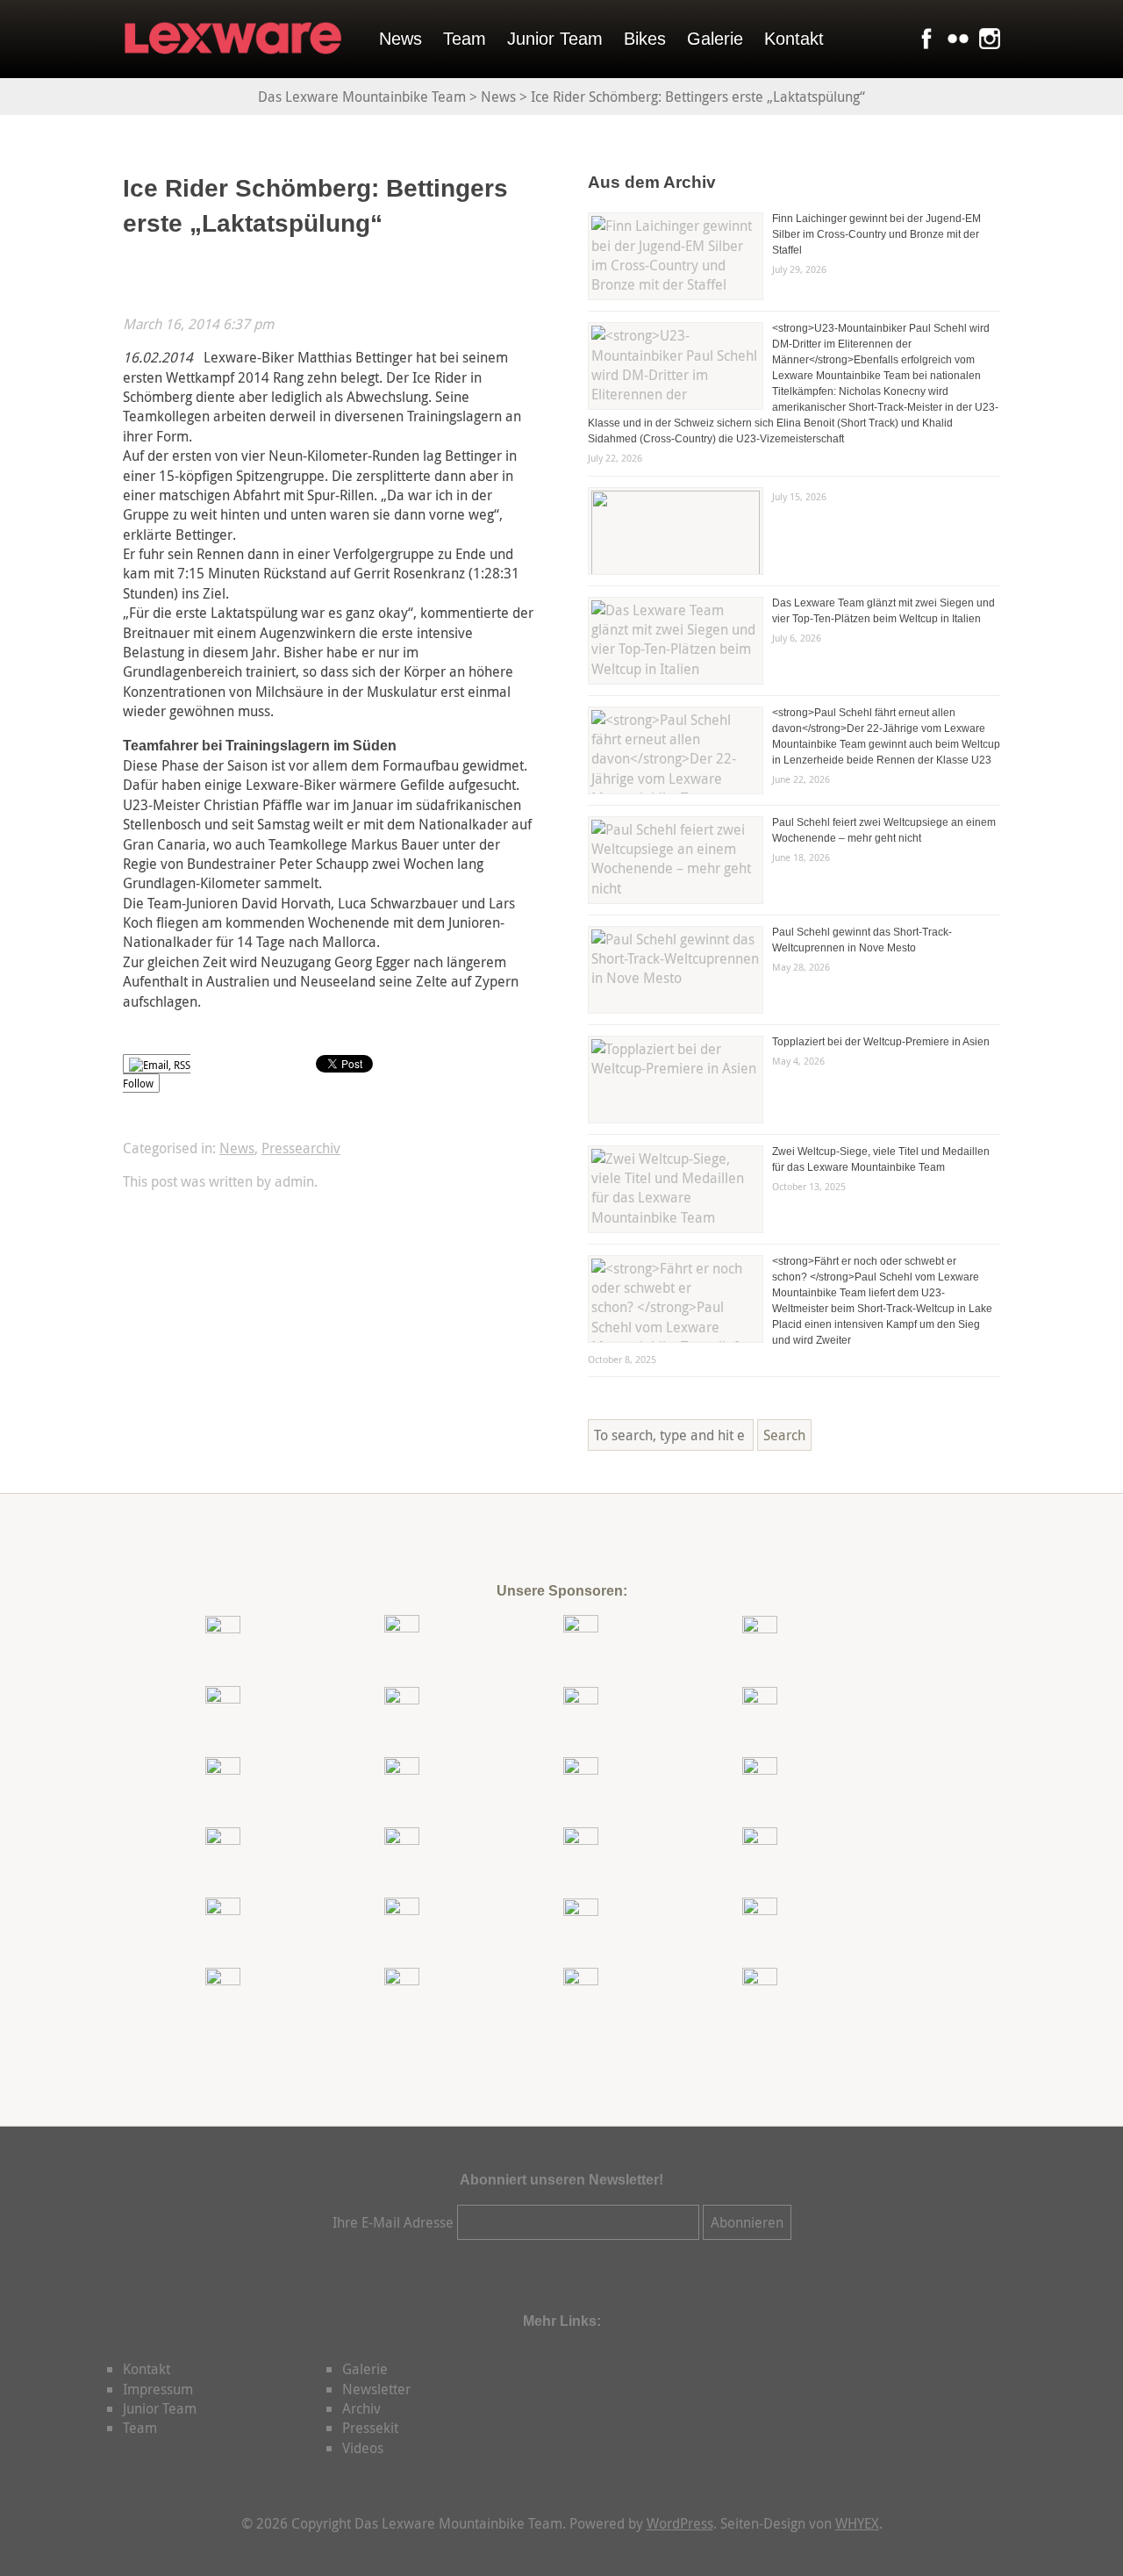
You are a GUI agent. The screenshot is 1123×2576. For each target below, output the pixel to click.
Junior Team (555, 39)
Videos (363, 2448)
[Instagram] (986, 39)
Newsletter (376, 2389)
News (401, 39)
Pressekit (370, 2428)
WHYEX (857, 2523)
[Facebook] (923, 39)
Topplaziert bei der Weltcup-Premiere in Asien (881, 1042)
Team (465, 39)
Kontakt (794, 39)
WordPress (680, 2523)
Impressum (158, 2389)
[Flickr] (955, 39)
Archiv (361, 2408)
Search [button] (784, 1435)
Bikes (645, 39)
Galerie (715, 39)
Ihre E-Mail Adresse (393, 2222)
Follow (138, 1083)
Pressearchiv (301, 1148)
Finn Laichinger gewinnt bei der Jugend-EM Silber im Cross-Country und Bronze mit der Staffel (876, 234)
